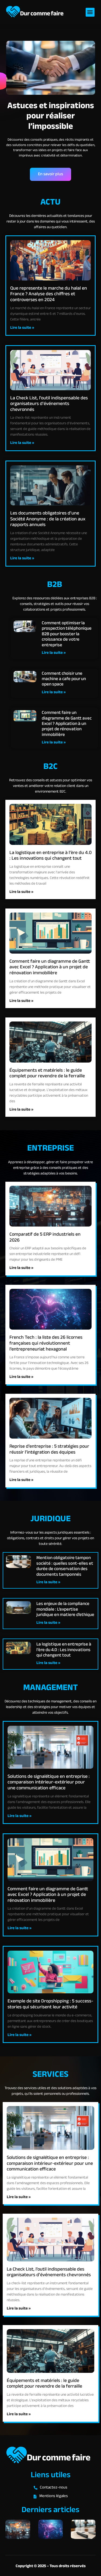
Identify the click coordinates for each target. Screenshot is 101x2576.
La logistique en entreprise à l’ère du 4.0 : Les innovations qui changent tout (50, 856)
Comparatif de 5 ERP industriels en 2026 (45, 1238)
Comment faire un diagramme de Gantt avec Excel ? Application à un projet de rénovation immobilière (67, 724)
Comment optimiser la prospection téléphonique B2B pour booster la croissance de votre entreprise (67, 634)
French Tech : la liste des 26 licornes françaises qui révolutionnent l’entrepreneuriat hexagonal (46, 1343)
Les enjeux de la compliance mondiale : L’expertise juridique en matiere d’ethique (65, 1609)
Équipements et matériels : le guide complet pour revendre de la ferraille (47, 1074)
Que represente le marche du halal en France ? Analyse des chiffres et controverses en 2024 (49, 294)
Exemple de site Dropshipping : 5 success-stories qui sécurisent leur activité (50, 2004)
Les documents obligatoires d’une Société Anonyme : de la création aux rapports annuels (48, 519)
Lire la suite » (22, 328)
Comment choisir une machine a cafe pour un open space (64, 679)
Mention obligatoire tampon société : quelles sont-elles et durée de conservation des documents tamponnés (65, 1566)
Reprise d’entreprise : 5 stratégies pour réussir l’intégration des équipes (49, 1450)
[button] (90, 12)
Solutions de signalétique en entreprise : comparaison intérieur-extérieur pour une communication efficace (49, 1783)
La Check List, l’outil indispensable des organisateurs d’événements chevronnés (49, 404)
